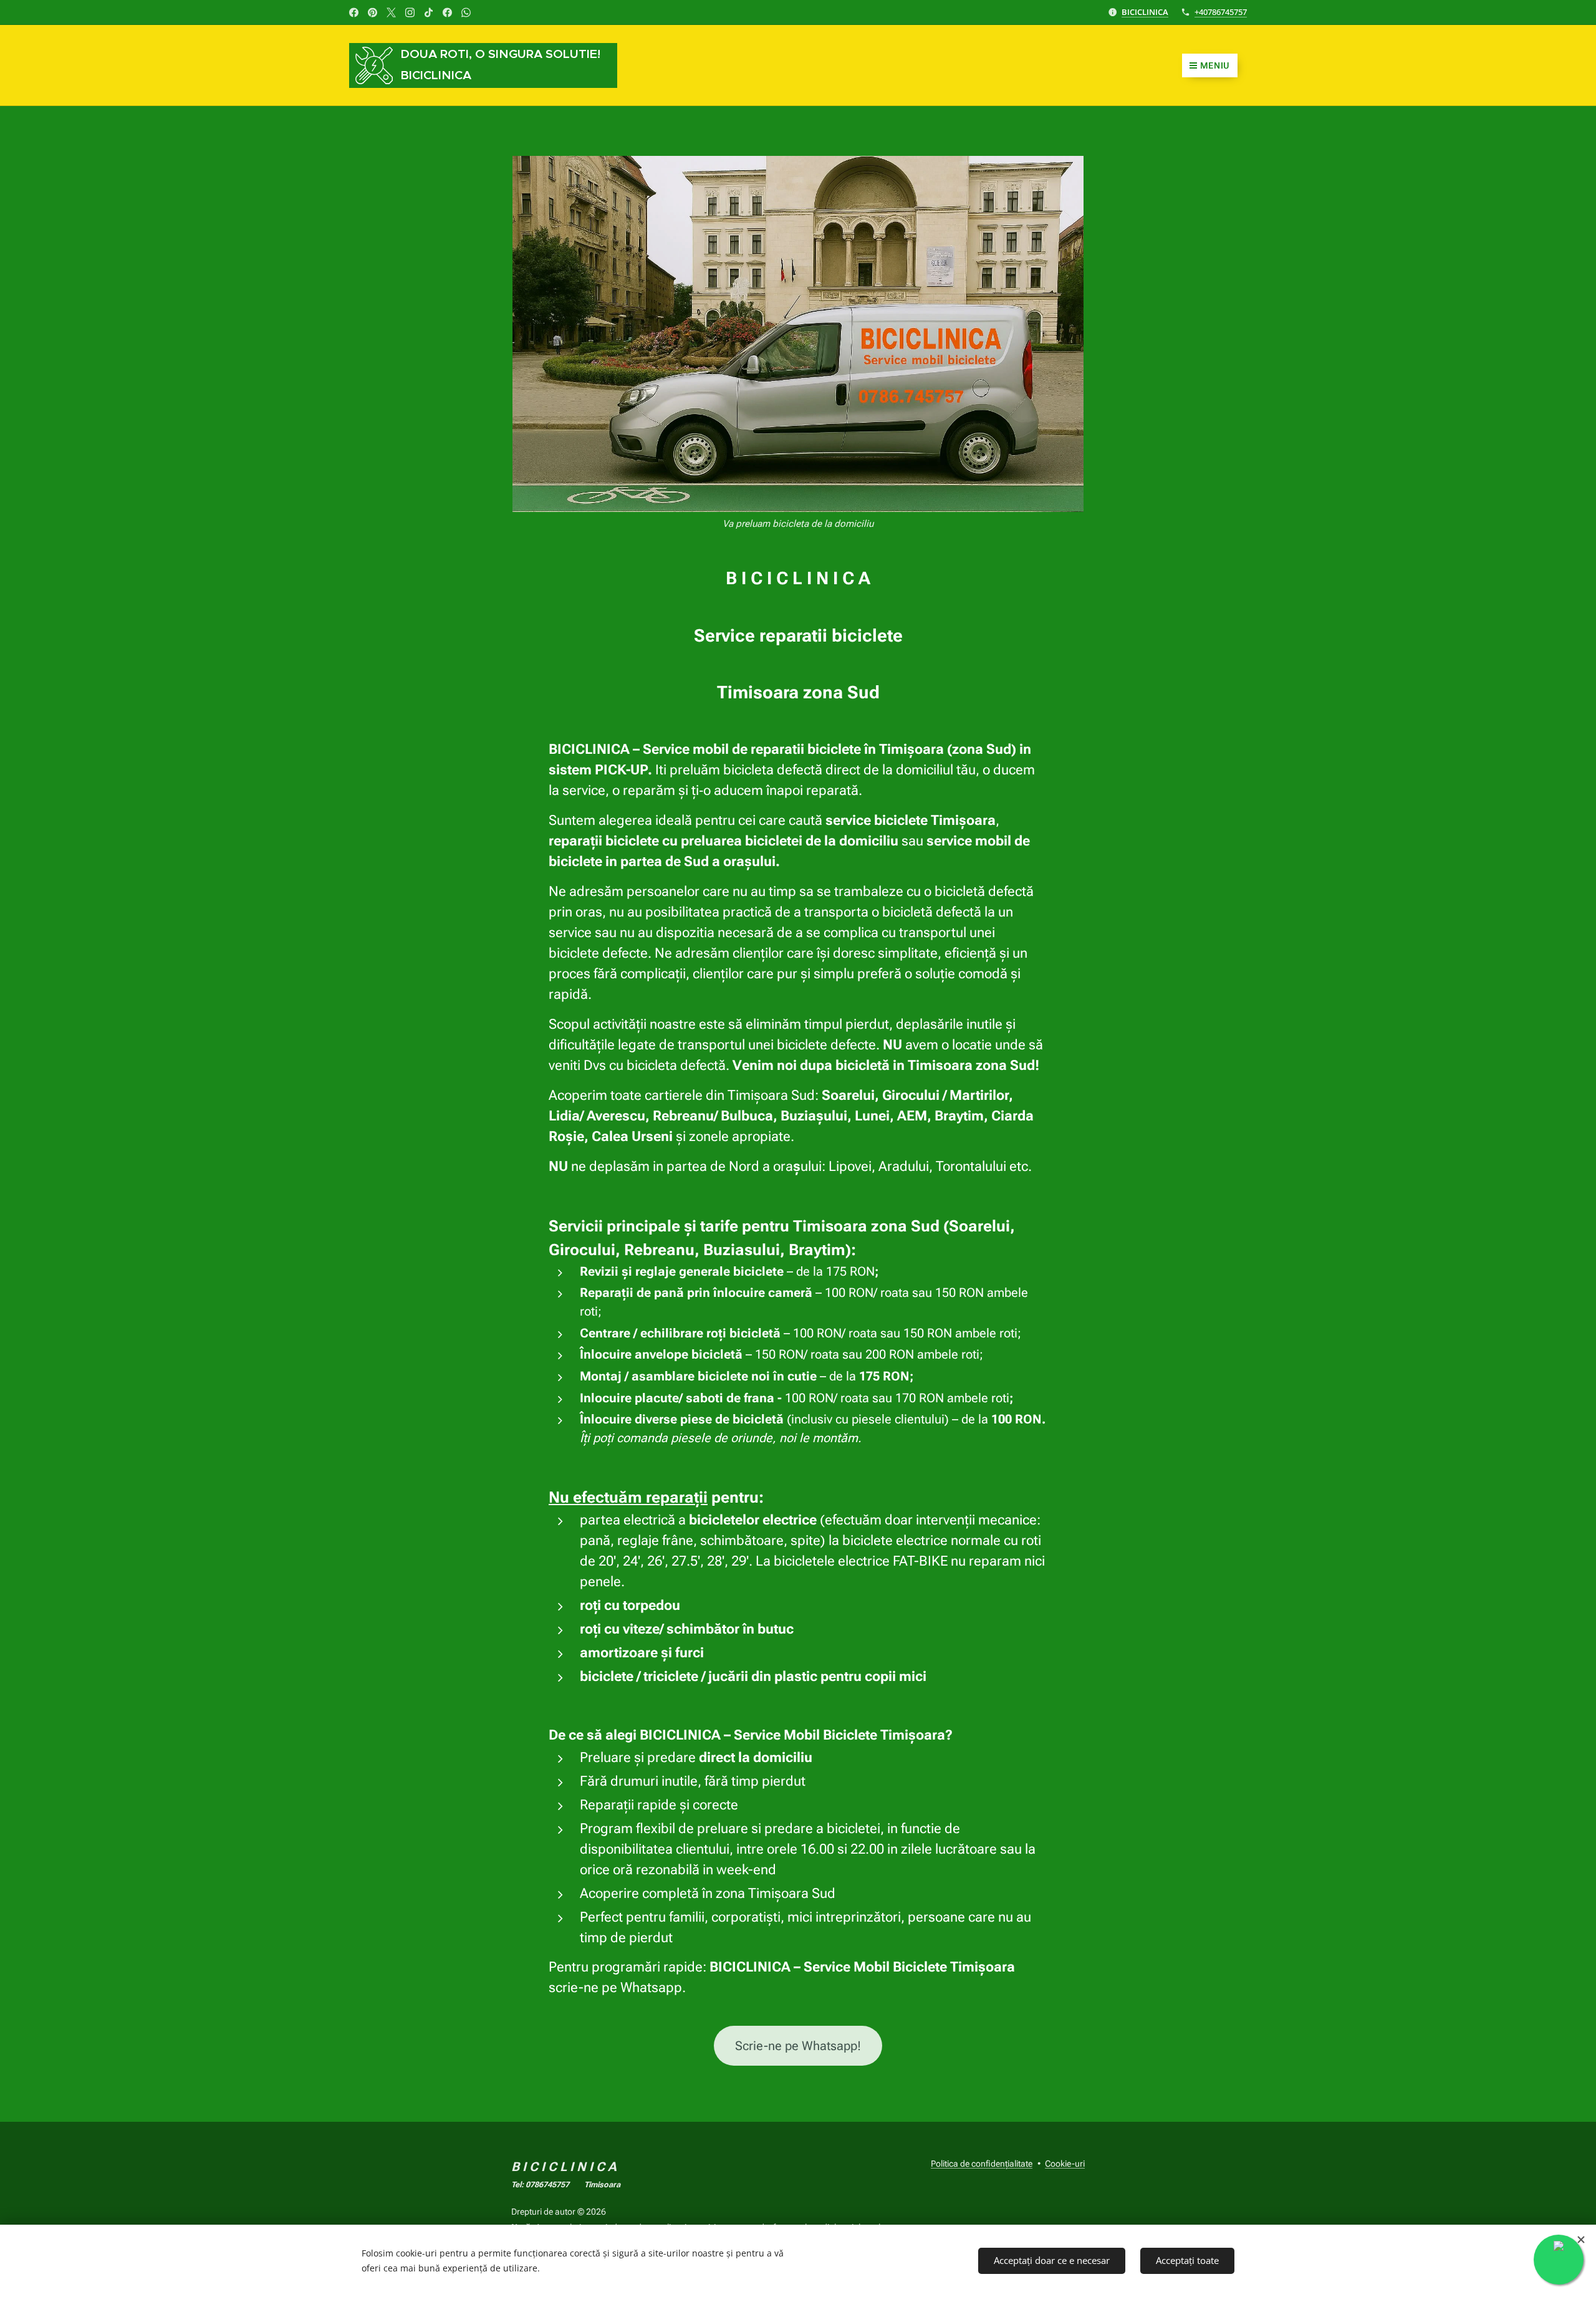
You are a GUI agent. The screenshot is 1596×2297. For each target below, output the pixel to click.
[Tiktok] (429, 12)
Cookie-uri (1065, 2164)
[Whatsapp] (466, 12)
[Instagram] (410, 12)
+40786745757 (1221, 12)
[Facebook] (354, 12)
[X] (391, 12)
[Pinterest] (373, 12)
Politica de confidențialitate (982, 2164)
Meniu (1215, 65)
